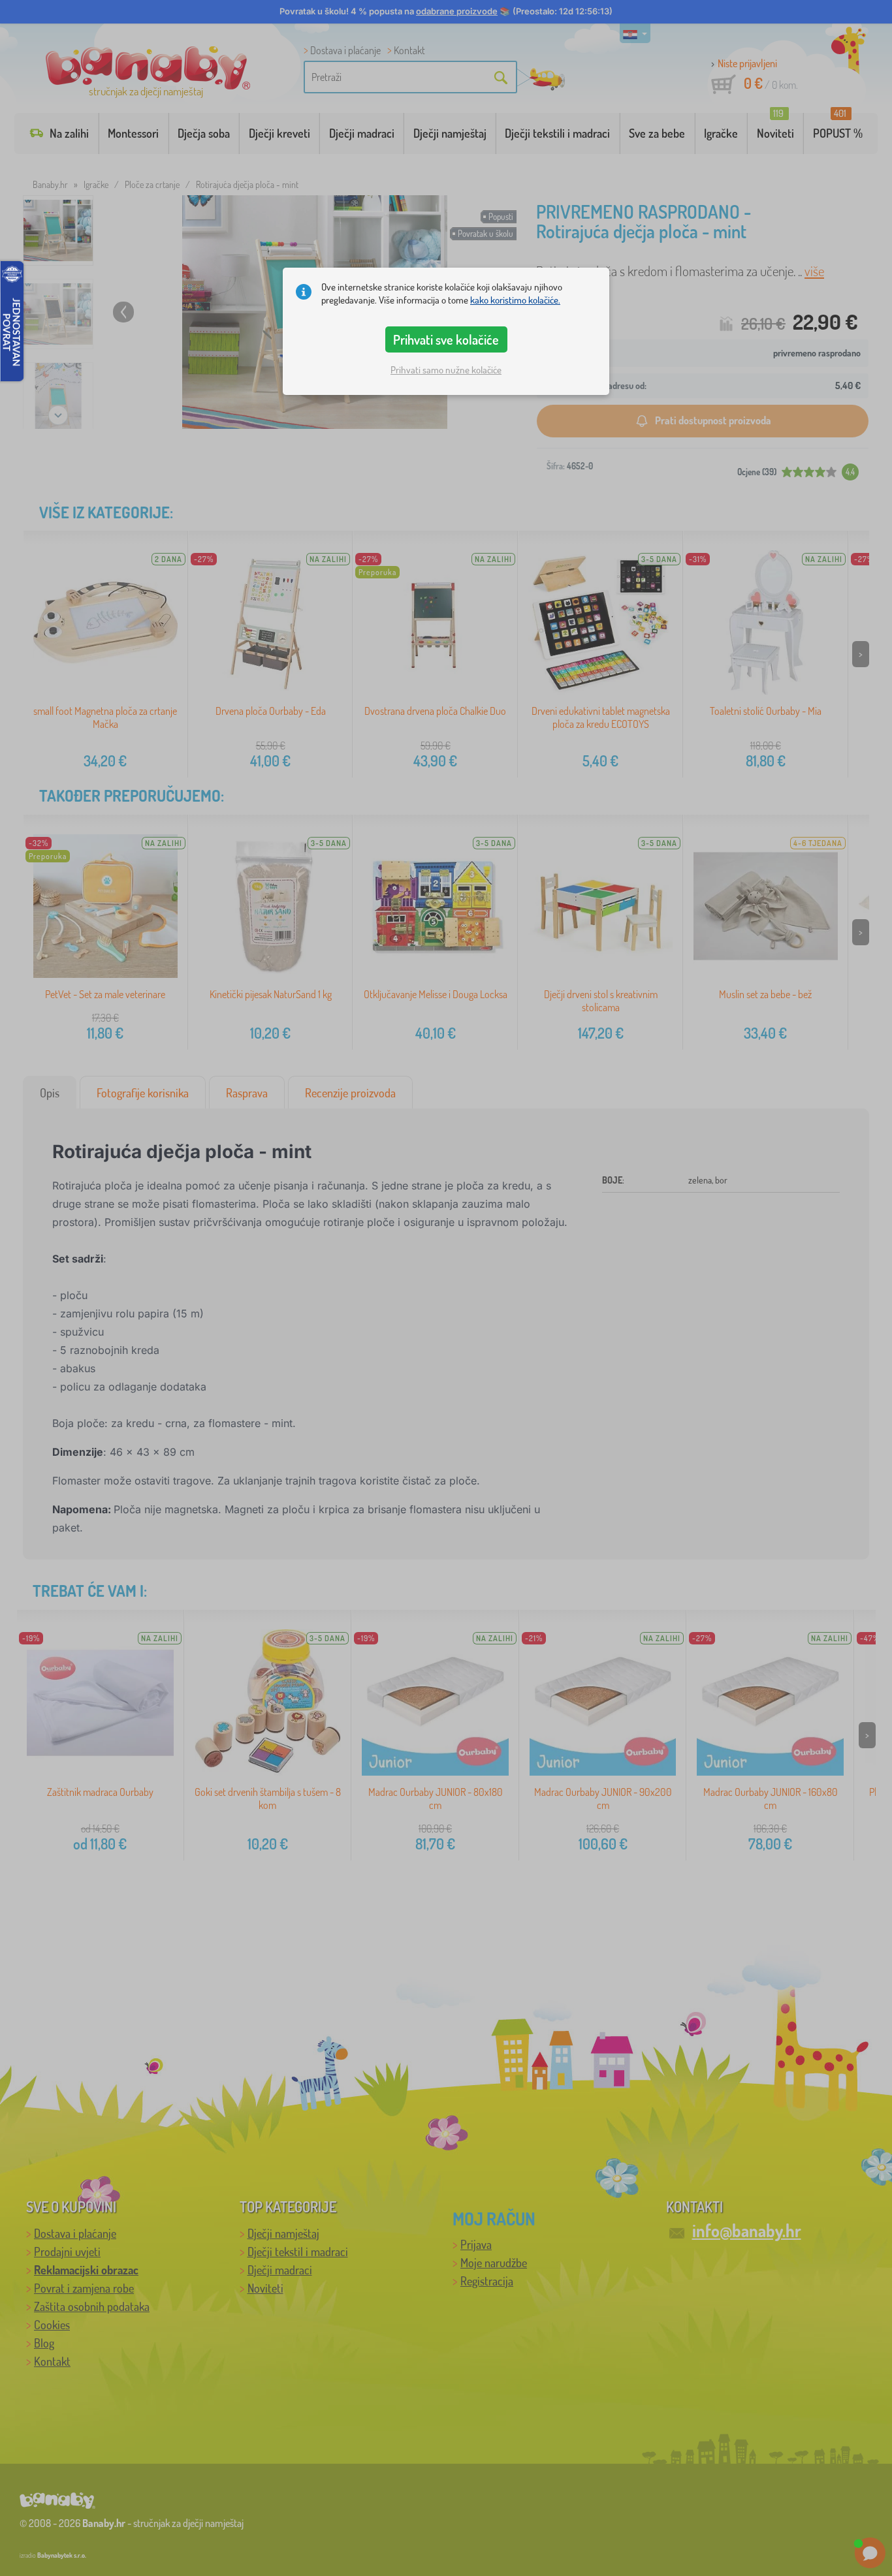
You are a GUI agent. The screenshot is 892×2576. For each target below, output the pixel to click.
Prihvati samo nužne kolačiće (446, 370)
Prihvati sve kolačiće (446, 339)
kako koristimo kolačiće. (515, 300)
